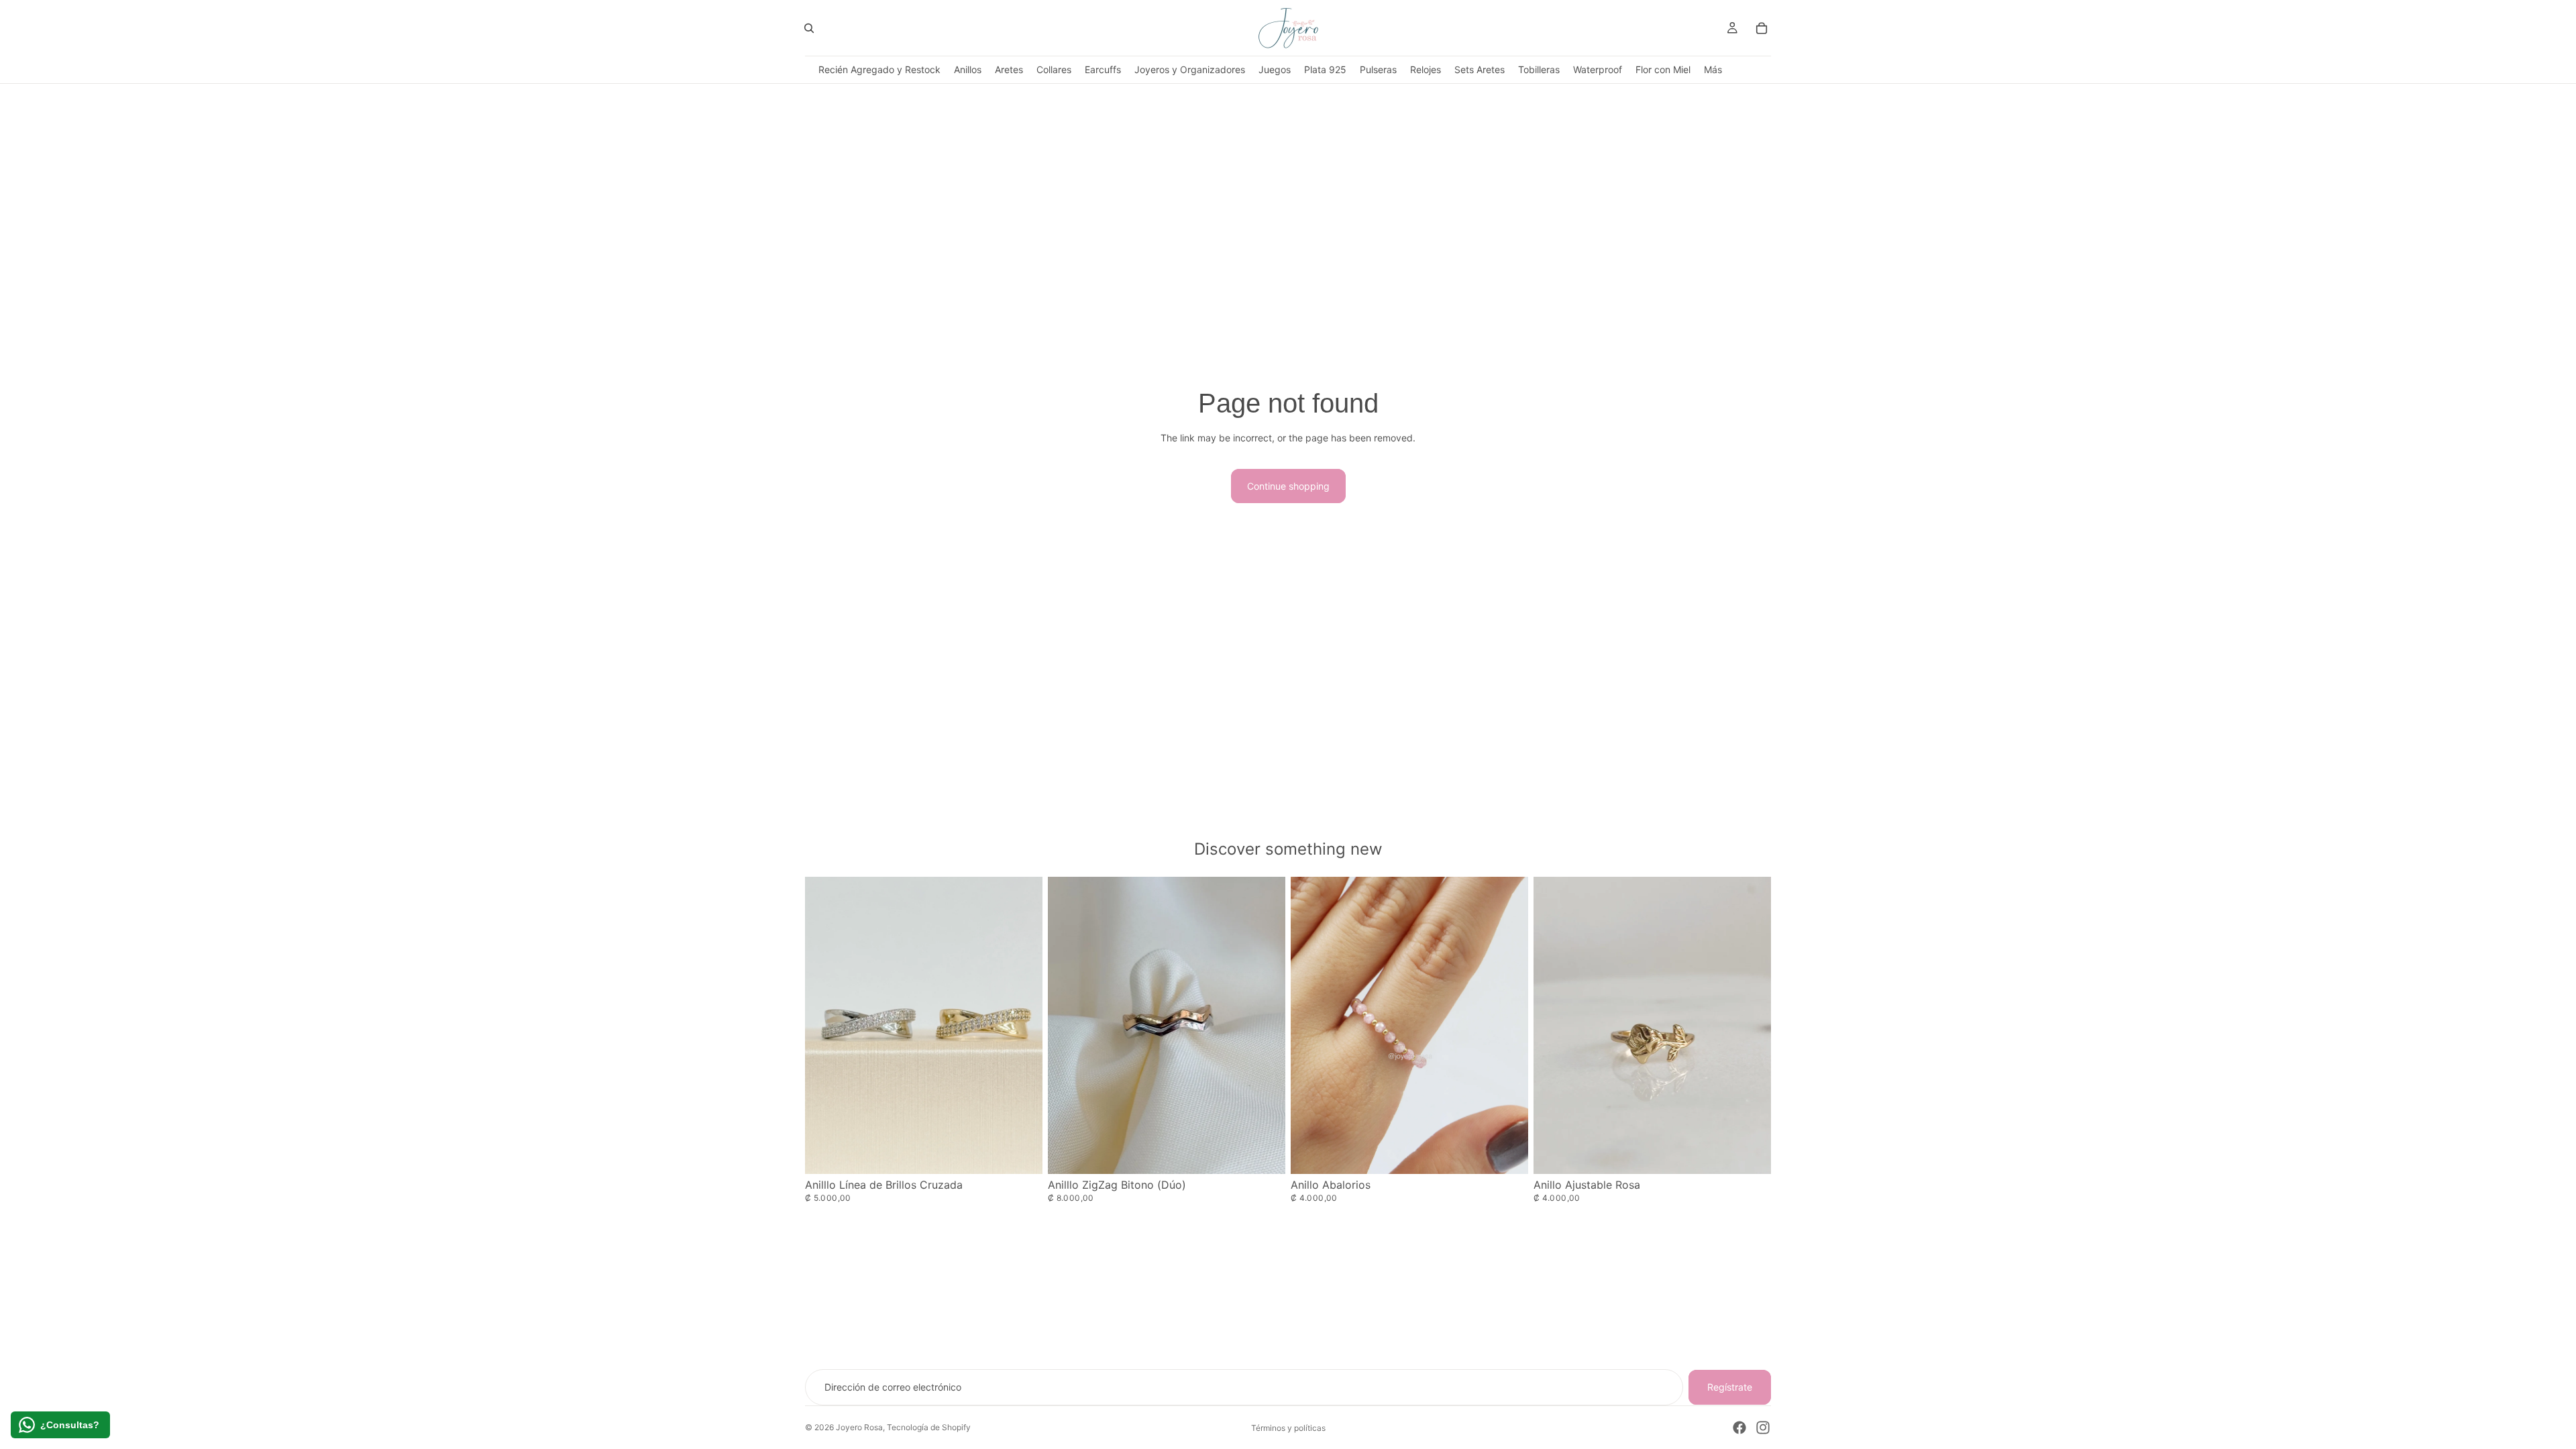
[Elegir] (1022, 1153)
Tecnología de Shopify (929, 1427)
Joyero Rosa (859, 1427)
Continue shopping (1288, 486)
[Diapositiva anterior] (1311, 1025)
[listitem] (1713, 69)
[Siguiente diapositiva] (1508, 1025)
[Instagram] (1763, 1428)
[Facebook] (1739, 1428)
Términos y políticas (1288, 1428)
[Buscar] (809, 28)
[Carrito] (1762, 28)
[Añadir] (1750, 1153)
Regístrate (1730, 1387)
